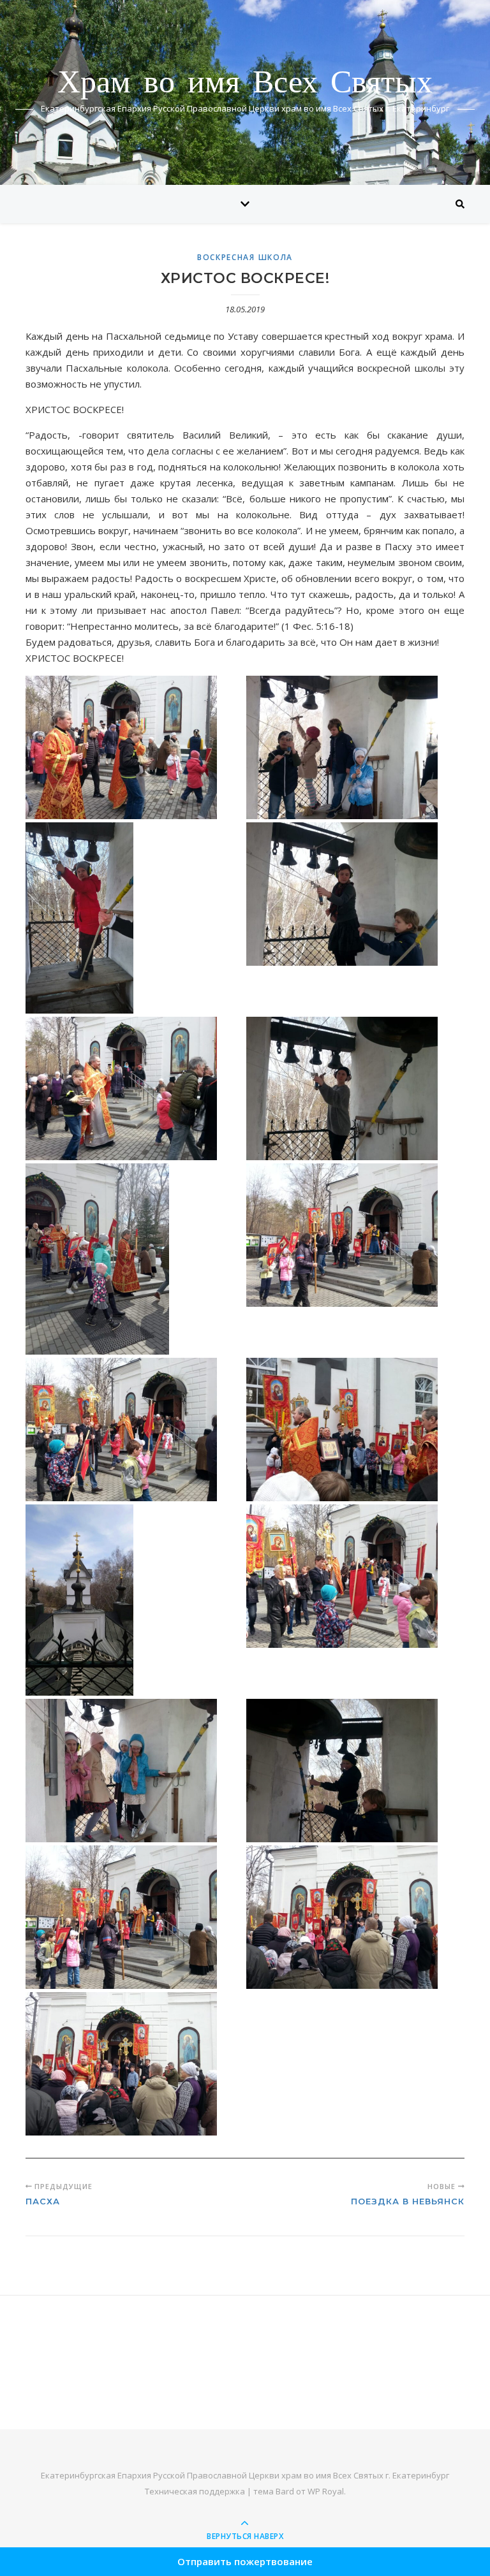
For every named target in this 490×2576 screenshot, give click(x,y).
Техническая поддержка (195, 2491)
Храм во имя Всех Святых (245, 84)
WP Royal (326, 2491)
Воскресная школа (245, 257)
